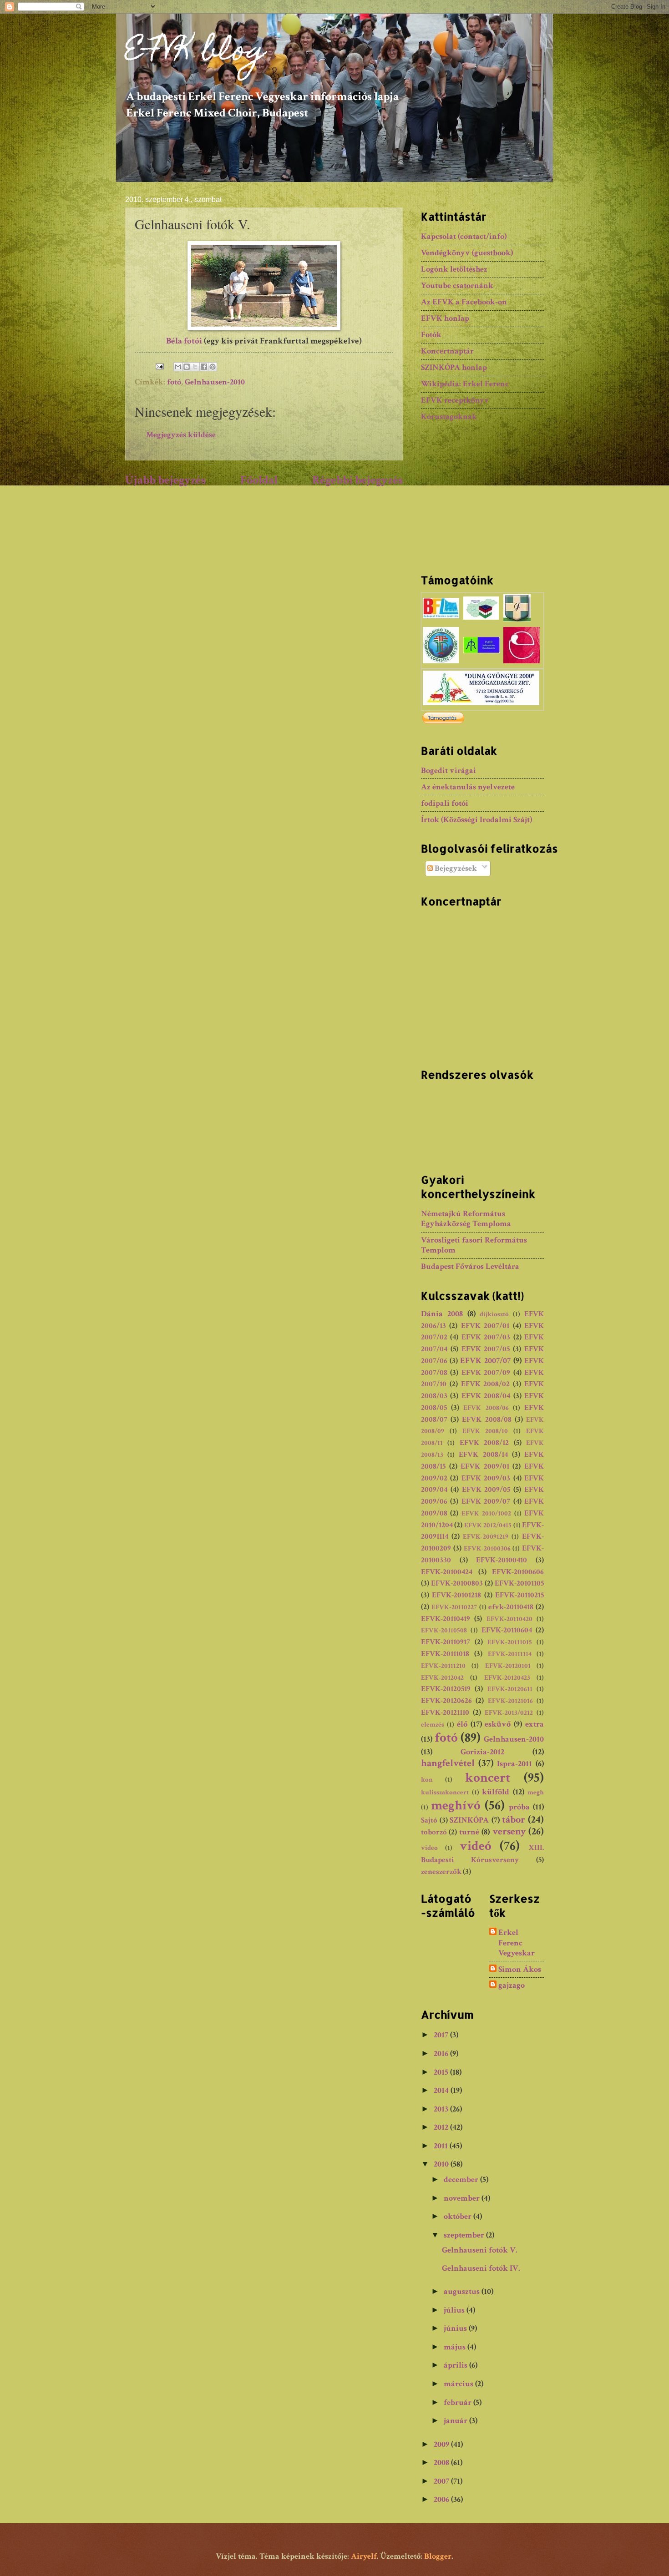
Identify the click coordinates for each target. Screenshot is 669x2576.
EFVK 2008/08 (487, 1419)
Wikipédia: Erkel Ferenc (465, 384)
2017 (442, 2035)
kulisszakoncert (445, 1792)
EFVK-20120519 (446, 1689)
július (455, 2310)
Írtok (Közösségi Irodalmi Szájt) (476, 820)
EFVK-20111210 (443, 1666)
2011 (442, 2146)
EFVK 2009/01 (485, 1466)
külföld (496, 1792)
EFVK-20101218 (456, 1595)
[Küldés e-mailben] (178, 367)
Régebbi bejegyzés (357, 480)
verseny (509, 1831)
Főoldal (259, 480)
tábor (514, 1820)
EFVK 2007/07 (485, 1361)
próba (519, 1807)
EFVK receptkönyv (455, 400)
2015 (442, 2072)
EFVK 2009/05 (486, 1490)
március (459, 2384)
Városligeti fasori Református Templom (474, 1245)
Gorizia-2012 (482, 1752)
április (456, 2365)
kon (427, 1780)
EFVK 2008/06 (486, 1408)
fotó (174, 382)
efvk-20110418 (511, 1607)
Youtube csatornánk (457, 285)
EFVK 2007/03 (486, 1337)
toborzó (434, 1832)
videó (476, 1846)
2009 (442, 2444)
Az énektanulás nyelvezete (468, 787)
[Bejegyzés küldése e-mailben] (159, 366)
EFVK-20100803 (457, 1583)
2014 (442, 2090)
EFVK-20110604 (507, 1630)
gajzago (512, 1985)
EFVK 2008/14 (483, 1455)
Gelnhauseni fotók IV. (481, 2268)
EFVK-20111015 (510, 1642)
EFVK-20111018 (445, 1654)
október (459, 2216)
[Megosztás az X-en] (195, 367)
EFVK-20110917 (446, 1642)
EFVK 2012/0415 (488, 1525)
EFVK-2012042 (442, 1678)
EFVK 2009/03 (486, 1478)
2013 (442, 2109)
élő (462, 1724)
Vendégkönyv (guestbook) (467, 253)
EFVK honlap (445, 318)
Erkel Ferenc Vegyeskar (517, 1943)
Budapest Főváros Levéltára (470, 1266)
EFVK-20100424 (447, 1572)
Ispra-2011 (514, 1764)
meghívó (456, 1805)
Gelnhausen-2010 (215, 382)
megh (536, 1792)
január (456, 2421)
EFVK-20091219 (486, 1537)
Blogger (438, 2556)
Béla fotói (184, 341)
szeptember (465, 2235)
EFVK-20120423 (507, 1678)
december (462, 2179)
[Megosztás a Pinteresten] (213, 367)
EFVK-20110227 (454, 1607)
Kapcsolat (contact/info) (464, 236)
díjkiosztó (494, 1314)
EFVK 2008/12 (484, 1443)
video (429, 1848)
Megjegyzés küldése (181, 435)
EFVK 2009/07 (486, 1501)
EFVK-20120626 (446, 1701)
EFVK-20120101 (508, 1666)
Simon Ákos (520, 1970)
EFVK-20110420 (509, 1619)
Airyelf (364, 2556)
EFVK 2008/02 (486, 1384)
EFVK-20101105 (519, 1583)
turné (469, 1832)
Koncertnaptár (447, 351)
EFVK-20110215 (519, 1595)
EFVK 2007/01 (485, 1326)
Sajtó (429, 1820)
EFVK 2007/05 (486, 1349)
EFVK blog (195, 53)
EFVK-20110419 (446, 1619)
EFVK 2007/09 (486, 1373)
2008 (442, 2462)
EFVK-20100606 (518, 1572)
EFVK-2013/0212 (509, 1713)
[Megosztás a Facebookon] (204, 367)
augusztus (463, 2291)
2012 (442, 2127)
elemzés (433, 1725)
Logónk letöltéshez (454, 269)
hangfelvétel (448, 1763)
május (456, 2347)
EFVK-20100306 (487, 1548)
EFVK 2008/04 (486, 1396)
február (459, 2402)
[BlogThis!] (187, 367)
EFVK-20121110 (445, 1712)
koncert (488, 1778)
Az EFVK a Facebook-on (464, 302)
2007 (442, 2481)
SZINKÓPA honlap (454, 367)
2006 (442, 2499)
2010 (442, 2164)
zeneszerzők (441, 1872)
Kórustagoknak (449, 417)
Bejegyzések (455, 868)
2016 (442, 2053)
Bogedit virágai (449, 770)
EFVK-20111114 (510, 1654)
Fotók (431, 335)
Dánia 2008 (442, 1314)
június (456, 2328)
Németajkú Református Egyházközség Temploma (466, 1219)
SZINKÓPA (469, 1820)
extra (535, 1724)
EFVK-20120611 (510, 1689)
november (463, 2198)
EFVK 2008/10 (485, 1431)
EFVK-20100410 (502, 1560)
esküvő (498, 1724)
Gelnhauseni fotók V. (480, 2250)
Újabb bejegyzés (165, 480)
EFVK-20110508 (444, 1630)
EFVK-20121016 (510, 1701)
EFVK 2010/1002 (486, 1513)
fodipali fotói (445, 803)
